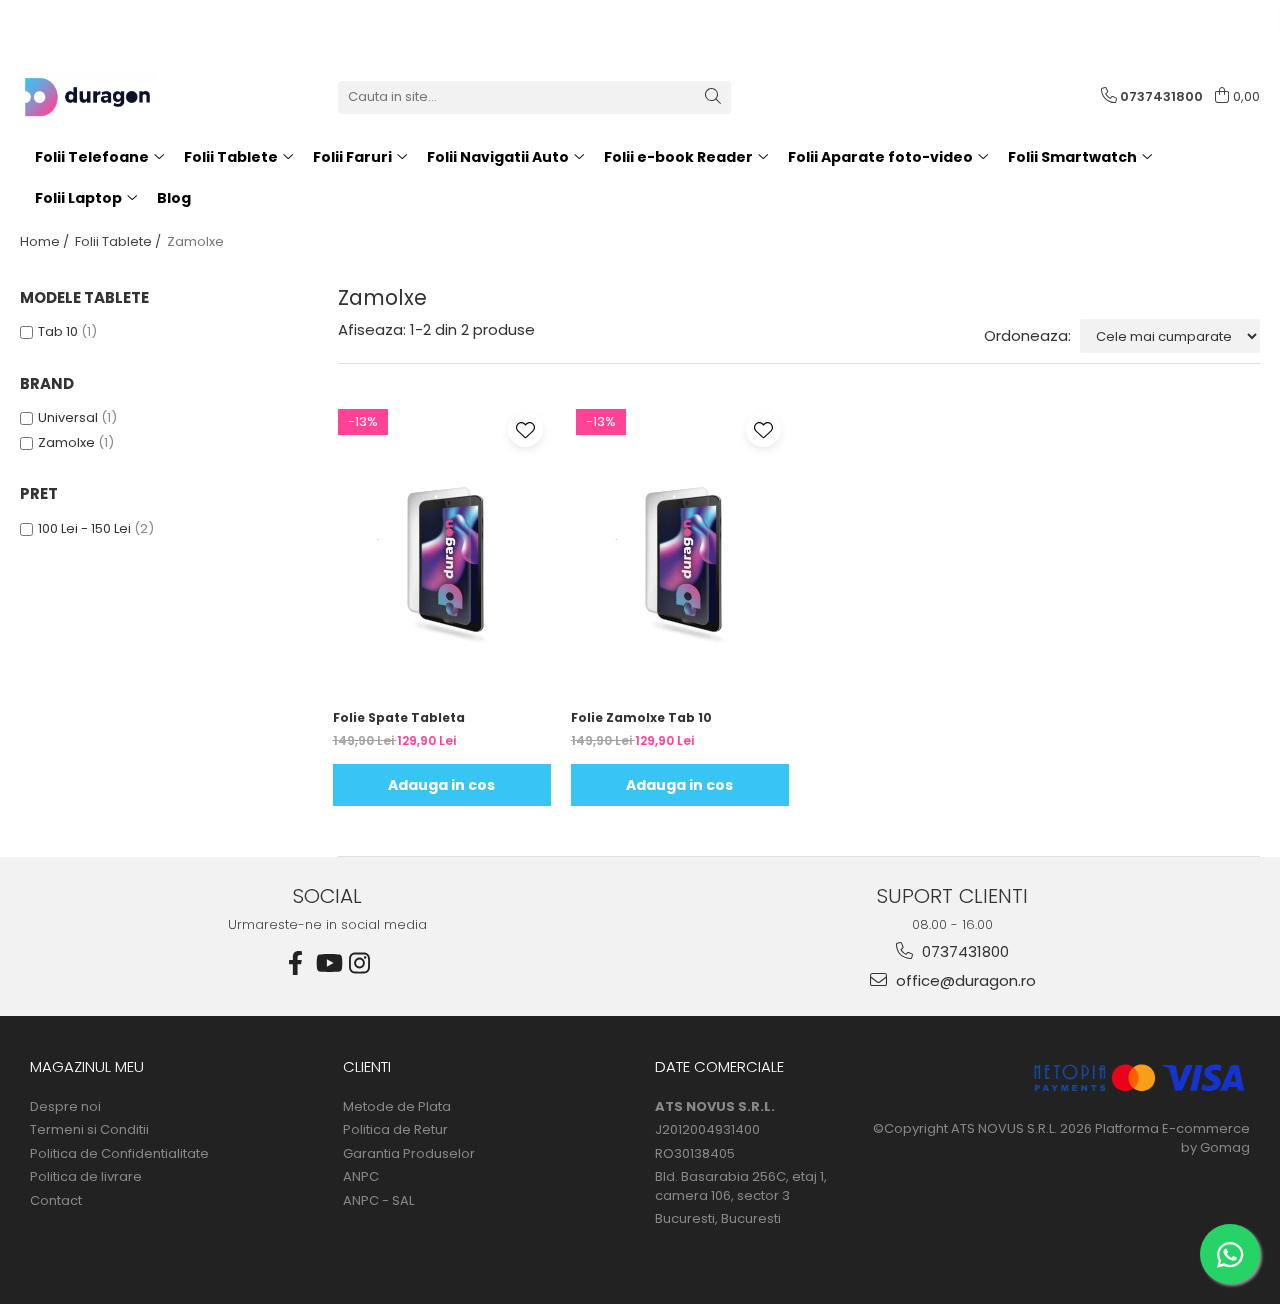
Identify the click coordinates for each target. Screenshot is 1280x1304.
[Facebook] (296, 963)
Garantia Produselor (409, 1154)
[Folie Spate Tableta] (442, 551)
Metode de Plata (397, 1107)
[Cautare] (713, 97)
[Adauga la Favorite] (525, 429)
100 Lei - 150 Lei (84, 528)
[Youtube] (328, 963)
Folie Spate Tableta (399, 717)
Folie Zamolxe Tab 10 (641, 717)
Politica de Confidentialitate (119, 1154)
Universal (68, 417)
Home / (46, 241)
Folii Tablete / (119, 241)
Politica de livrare (86, 1177)
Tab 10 (58, 331)
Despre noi (65, 1107)
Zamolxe (66, 442)
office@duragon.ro (964, 980)
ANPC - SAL (378, 1201)
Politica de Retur (395, 1130)
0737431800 (963, 951)
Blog (174, 198)
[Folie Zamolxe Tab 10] (680, 551)
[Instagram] (360, 963)
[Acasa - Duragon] (120, 97)
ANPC (361, 1177)
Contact (56, 1201)
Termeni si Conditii (89, 1130)
